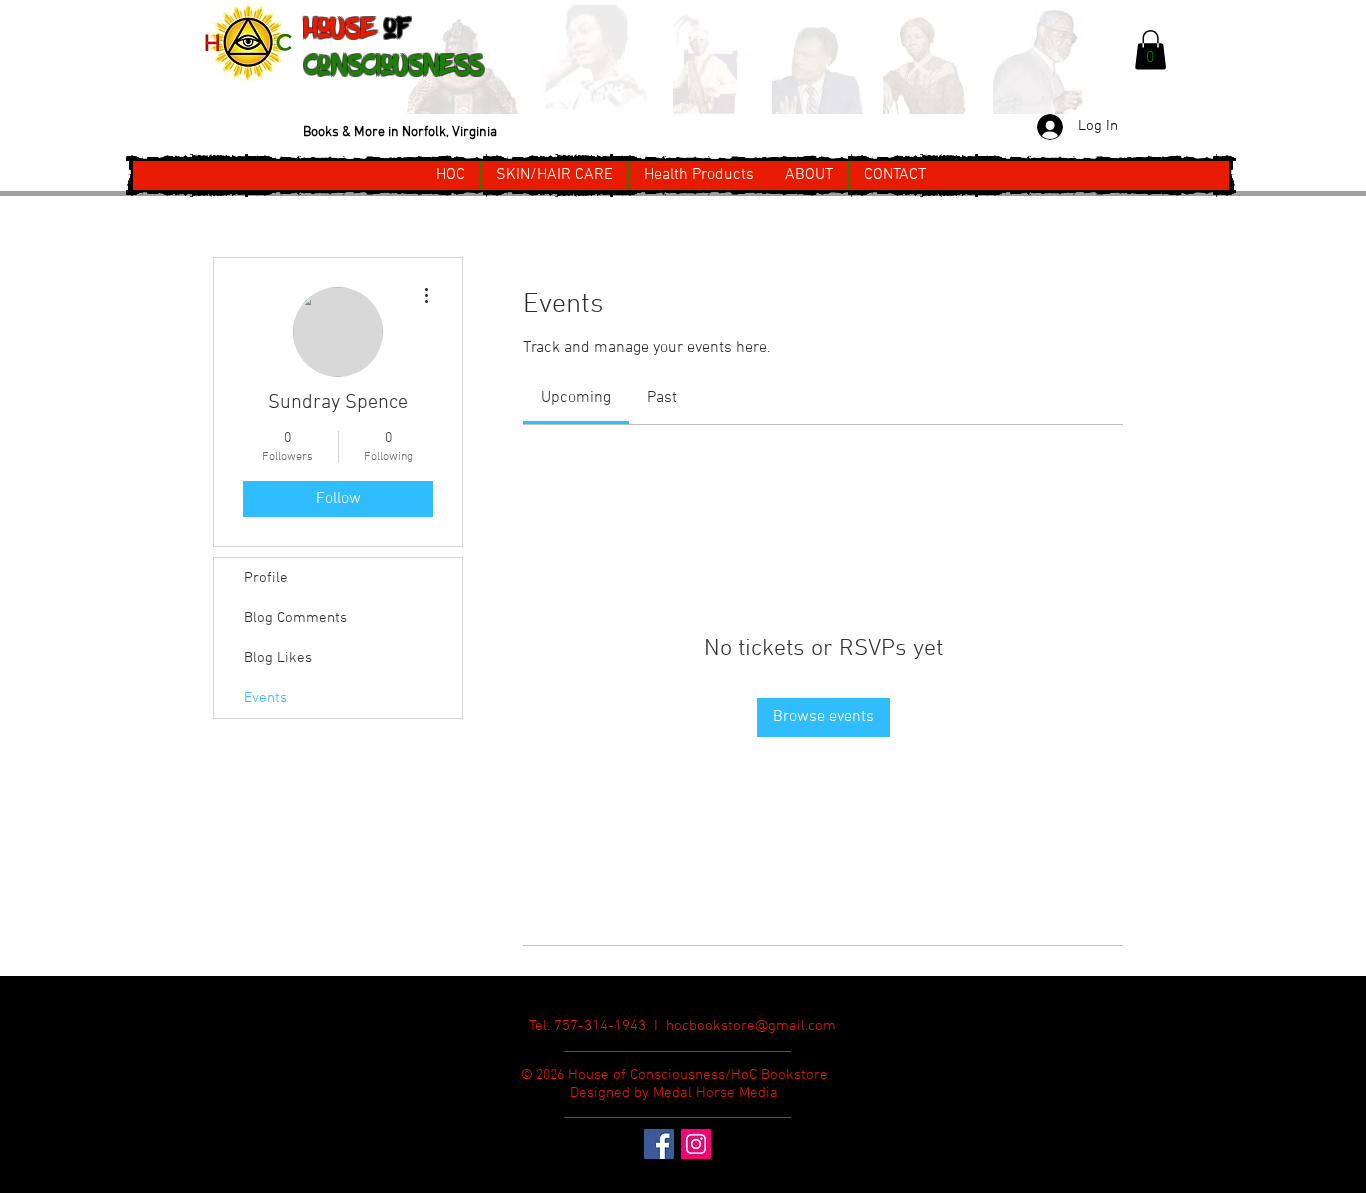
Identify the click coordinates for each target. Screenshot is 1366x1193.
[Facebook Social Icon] (659, 1144)
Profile (266, 578)
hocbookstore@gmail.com (751, 1026)
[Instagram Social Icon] (696, 1144)
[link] (576, 398)
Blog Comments (295, 618)
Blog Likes (278, 658)
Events (265, 698)
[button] (1150, 49)
